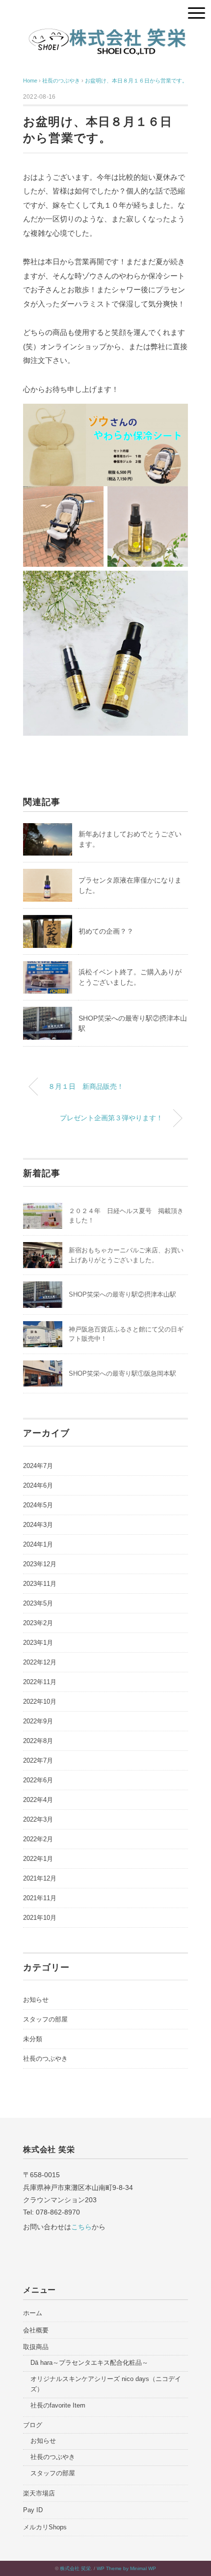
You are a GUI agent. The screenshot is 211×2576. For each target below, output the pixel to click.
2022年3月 (38, 1819)
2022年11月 (40, 1682)
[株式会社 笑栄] (105, 29)
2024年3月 (38, 1525)
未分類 (33, 2039)
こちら (81, 2227)
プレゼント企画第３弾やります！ (111, 1118)
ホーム (33, 2313)
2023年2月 (38, 1623)
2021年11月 (40, 1898)
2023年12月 (40, 1564)
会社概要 (36, 2330)
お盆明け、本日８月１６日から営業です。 (136, 81)
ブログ (33, 2425)
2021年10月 (40, 1918)
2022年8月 (38, 1741)
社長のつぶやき (45, 2059)
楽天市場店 (39, 2493)
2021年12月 (40, 1878)
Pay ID (33, 2510)
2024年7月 (38, 1466)
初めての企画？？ (106, 931)
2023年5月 (38, 1603)
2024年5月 (38, 1505)
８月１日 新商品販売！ (86, 1086)
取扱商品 (36, 2347)
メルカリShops (45, 2527)
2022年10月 (40, 1702)
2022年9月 (38, 1721)
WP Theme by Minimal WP (126, 2568)
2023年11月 (40, 1584)
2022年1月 (38, 1859)
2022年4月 (38, 1800)
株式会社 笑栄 (75, 2568)
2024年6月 (38, 1485)
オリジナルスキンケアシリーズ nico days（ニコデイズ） (106, 2384)
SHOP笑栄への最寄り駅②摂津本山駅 (122, 1294)
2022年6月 (38, 1780)
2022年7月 (38, 1760)
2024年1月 (38, 1544)
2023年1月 (38, 1643)
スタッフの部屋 (45, 2019)
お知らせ (36, 2000)
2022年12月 (40, 1662)
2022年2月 (38, 1839)
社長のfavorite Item (58, 2405)
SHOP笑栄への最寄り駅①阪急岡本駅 (122, 1373)
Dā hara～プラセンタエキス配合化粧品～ (89, 2363)
